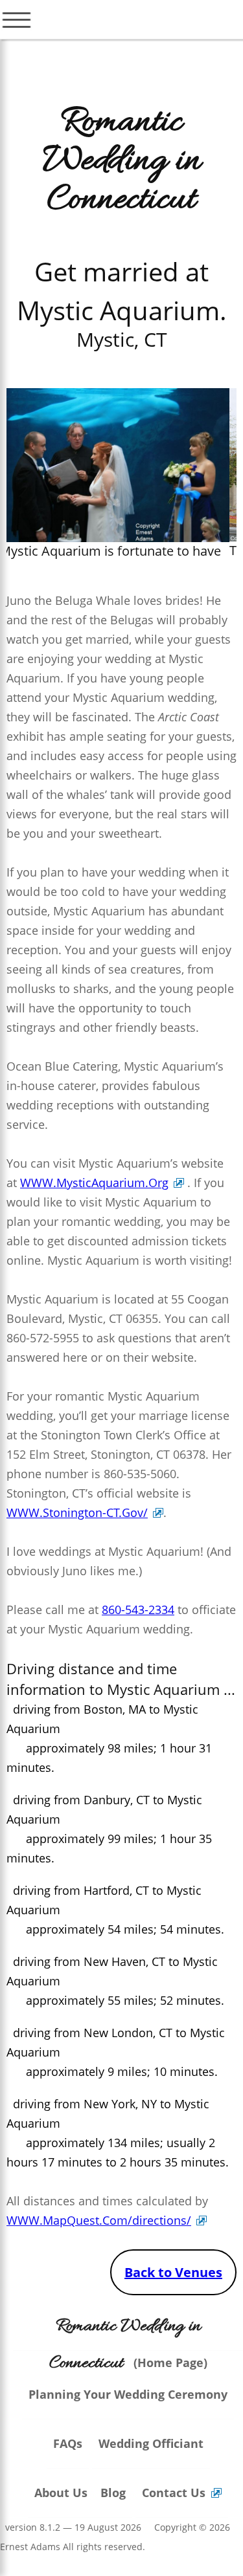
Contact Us (174, 2493)
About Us (61, 2493)
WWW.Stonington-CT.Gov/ (77, 1512)
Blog (113, 2493)
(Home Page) (128, 2345)
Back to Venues (173, 2272)
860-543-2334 (138, 1610)
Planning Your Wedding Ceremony (128, 2394)
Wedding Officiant (151, 2443)
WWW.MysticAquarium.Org (94, 1183)
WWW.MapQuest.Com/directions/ (99, 2220)
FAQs (68, 2443)
